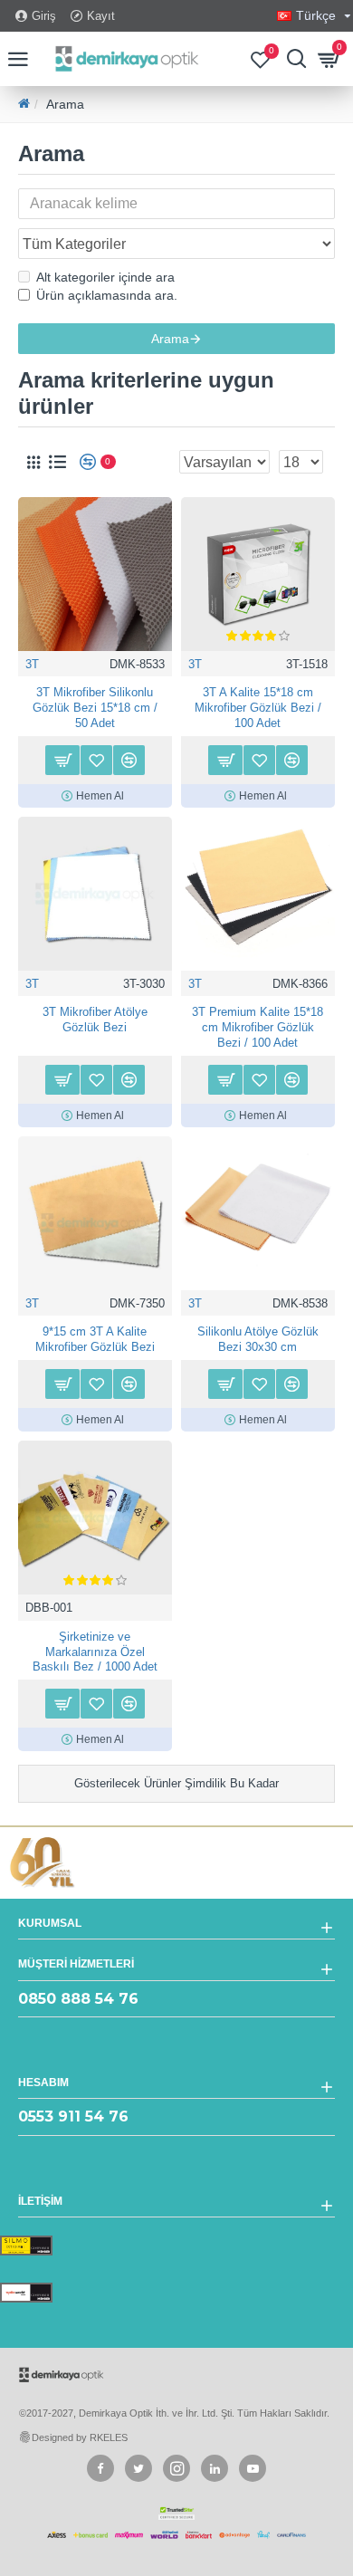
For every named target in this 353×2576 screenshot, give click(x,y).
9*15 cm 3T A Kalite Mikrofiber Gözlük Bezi (95, 1339)
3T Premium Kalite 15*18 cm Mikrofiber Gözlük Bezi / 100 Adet (258, 1027)
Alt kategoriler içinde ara (105, 277)
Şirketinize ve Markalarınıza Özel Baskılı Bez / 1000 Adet (95, 1652)
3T (32, 664)
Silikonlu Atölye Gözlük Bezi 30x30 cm (258, 1339)
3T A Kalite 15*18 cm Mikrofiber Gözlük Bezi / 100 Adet (258, 708)
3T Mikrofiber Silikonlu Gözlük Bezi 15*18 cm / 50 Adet (95, 708)
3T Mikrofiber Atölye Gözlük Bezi (95, 1020)
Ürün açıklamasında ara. (107, 295)
